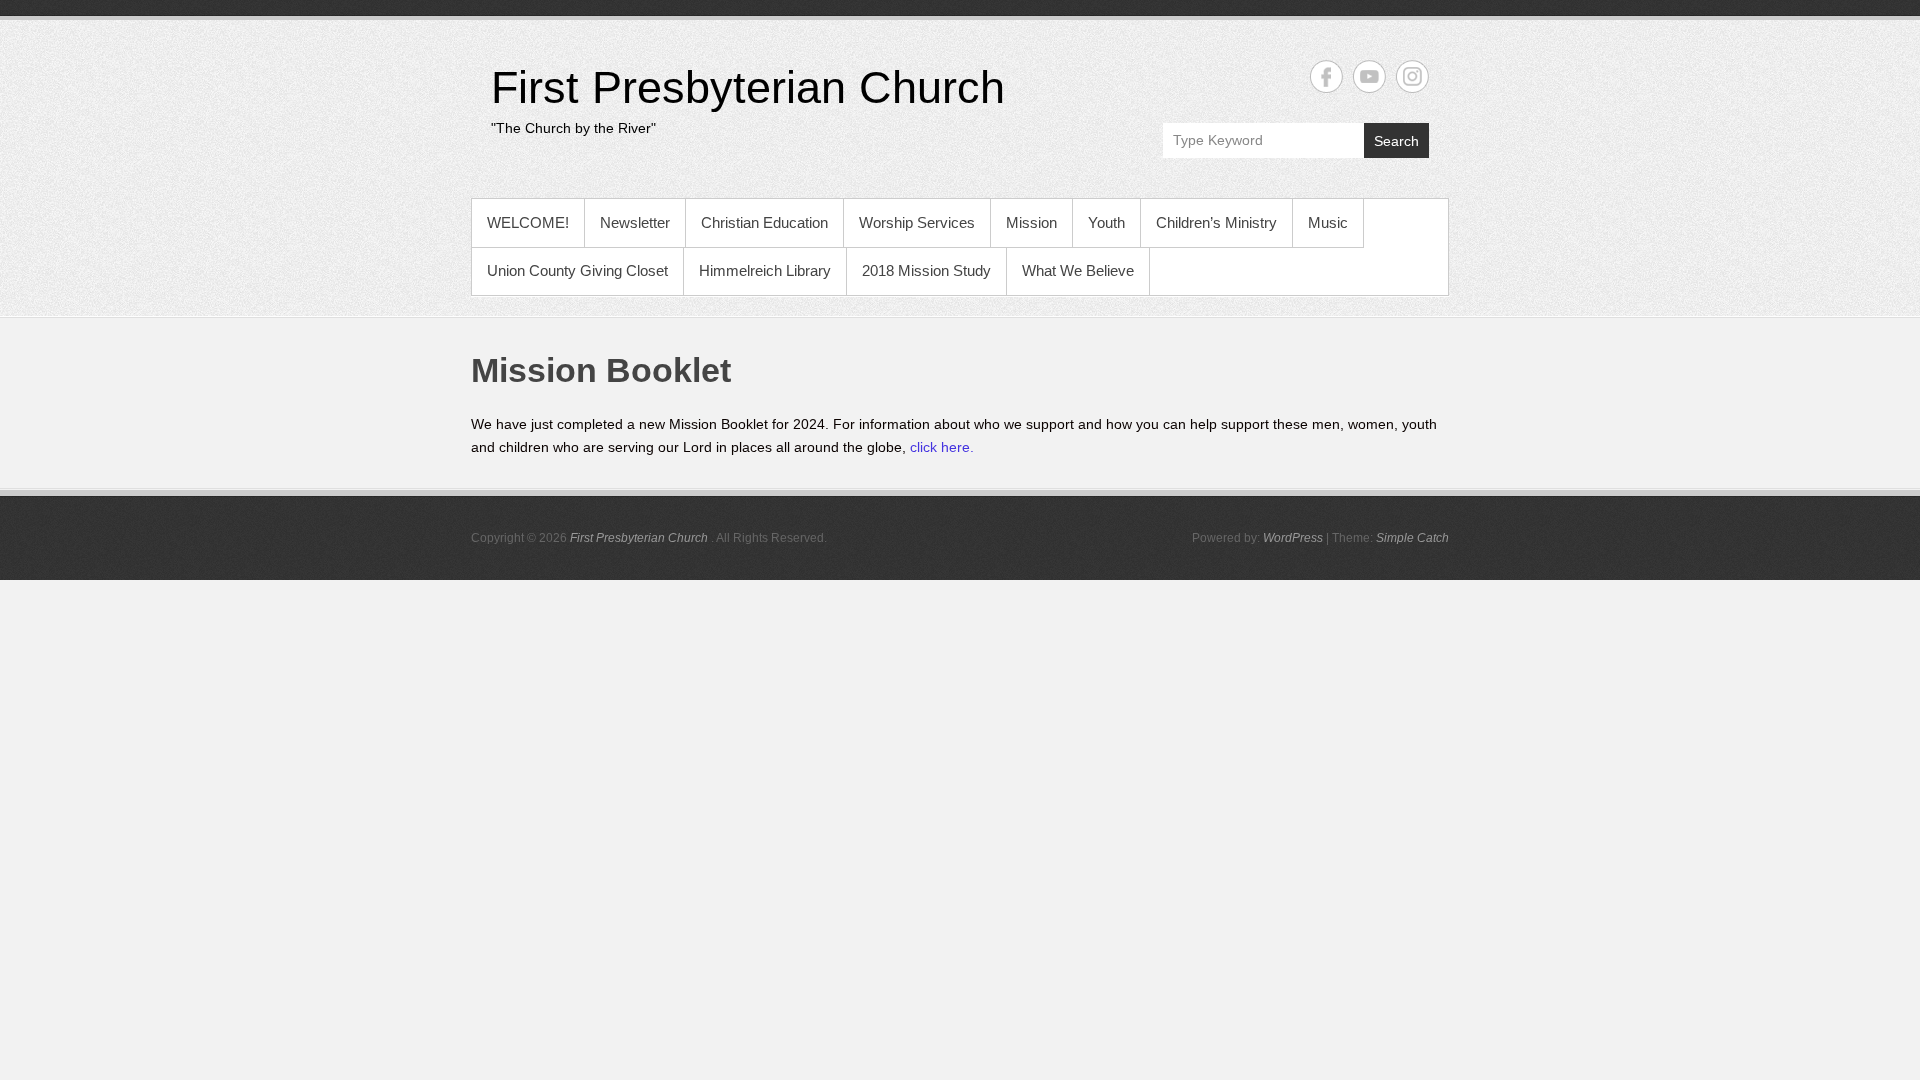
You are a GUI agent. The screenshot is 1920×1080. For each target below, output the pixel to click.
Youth (1106, 222)
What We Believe (1078, 270)
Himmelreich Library (765, 270)
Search (1396, 141)
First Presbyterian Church (748, 87)
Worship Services (917, 222)
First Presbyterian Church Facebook (1326, 76)
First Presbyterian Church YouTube (1369, 76)
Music (1328, 222)
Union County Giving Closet (577, 270)
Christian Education (764, 222)
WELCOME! (528, 222)
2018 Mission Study (926, 270)
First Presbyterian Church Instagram (1412, 76)
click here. (942, 447)
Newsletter (635, 222)
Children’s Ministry (1216, 222)
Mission (1031, 222)
